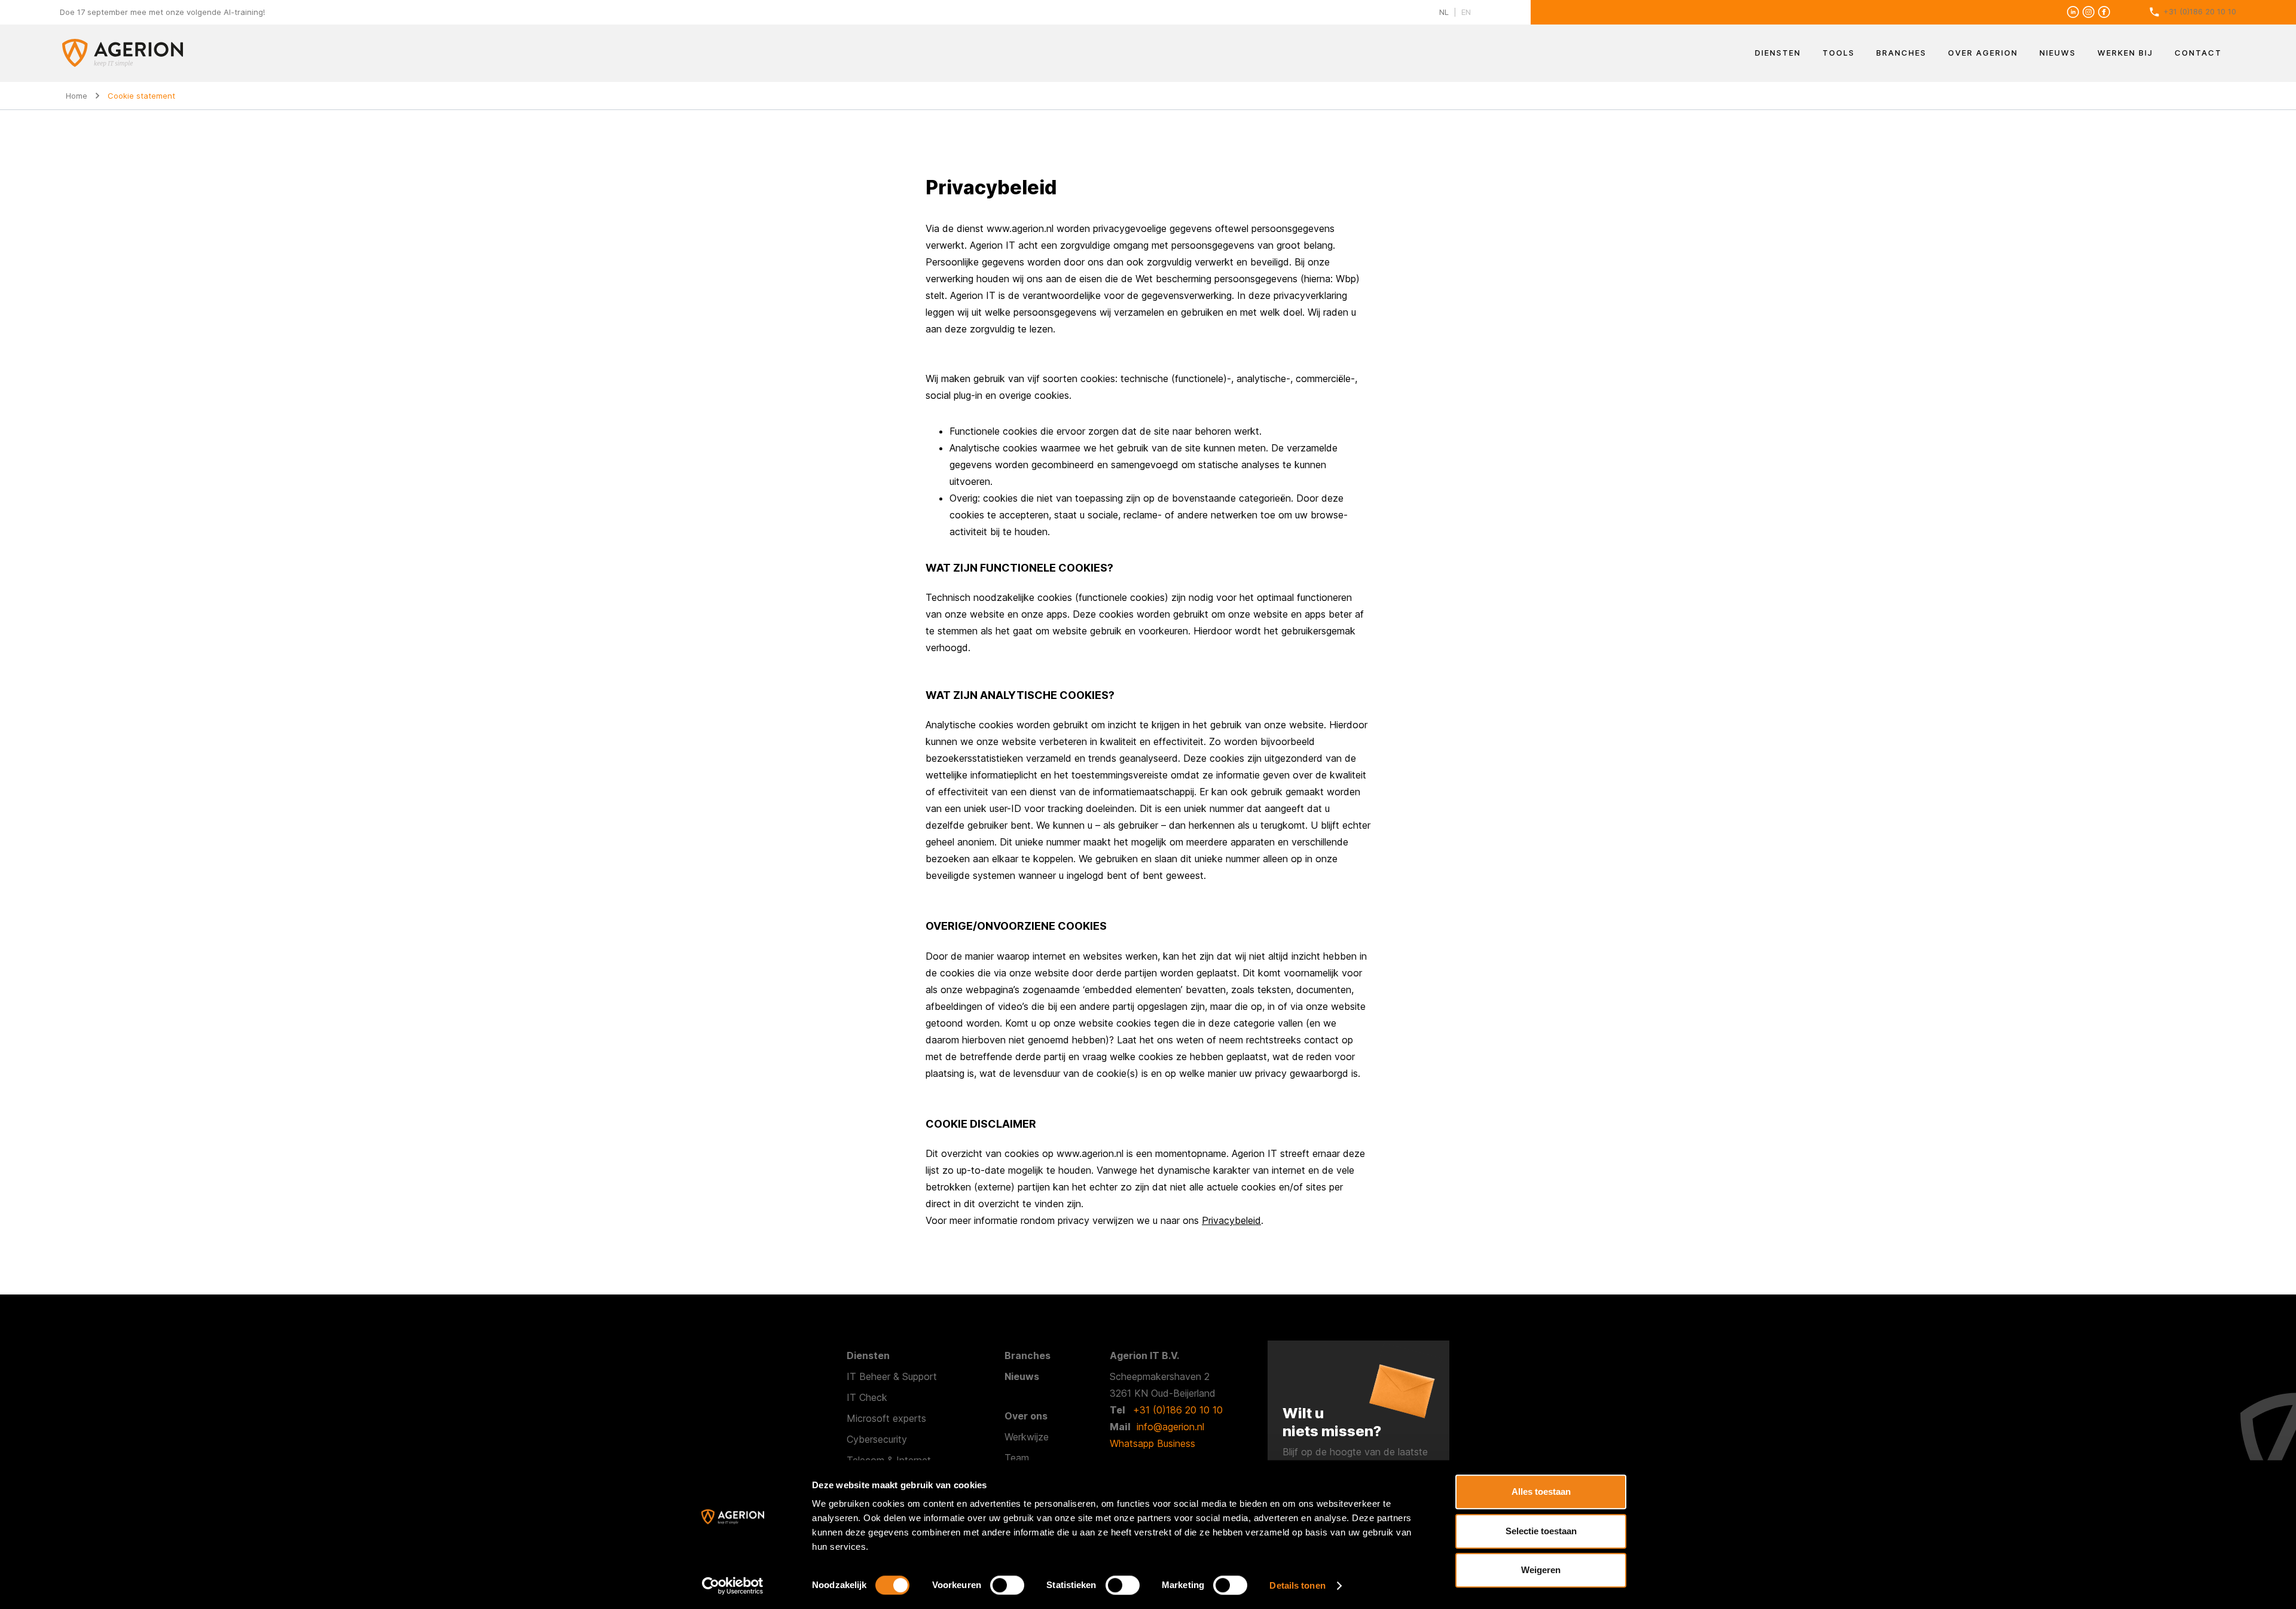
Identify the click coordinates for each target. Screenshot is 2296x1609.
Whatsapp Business (1152, 1443)
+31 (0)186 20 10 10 (2200, 11)
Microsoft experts (886, 1418)
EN (1466, 12)
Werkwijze (1027, 1437)
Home (77, 96)
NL (1444, 12)
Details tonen (1297, 1585)
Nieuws (2058, 53)
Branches (1901, 53)
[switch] (1007, 1585)
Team (1017, 1458)
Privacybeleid (1231, 1220)
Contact (2198, 53)
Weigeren (1541, 1570)
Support (920, 1376)
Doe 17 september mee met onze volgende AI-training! (162, 12)
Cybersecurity (877, 1439)
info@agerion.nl (1170, 1427)
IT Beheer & (874, 1376)
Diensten (1778, 53)
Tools (1839, 53)
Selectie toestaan (1541, 1531)
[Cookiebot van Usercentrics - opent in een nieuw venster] (733, 1586)
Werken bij (2125, 53)
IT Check (867, 1397)
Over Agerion (1983, 53)
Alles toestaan (1541, 1492)
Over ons (1026, 1416)
